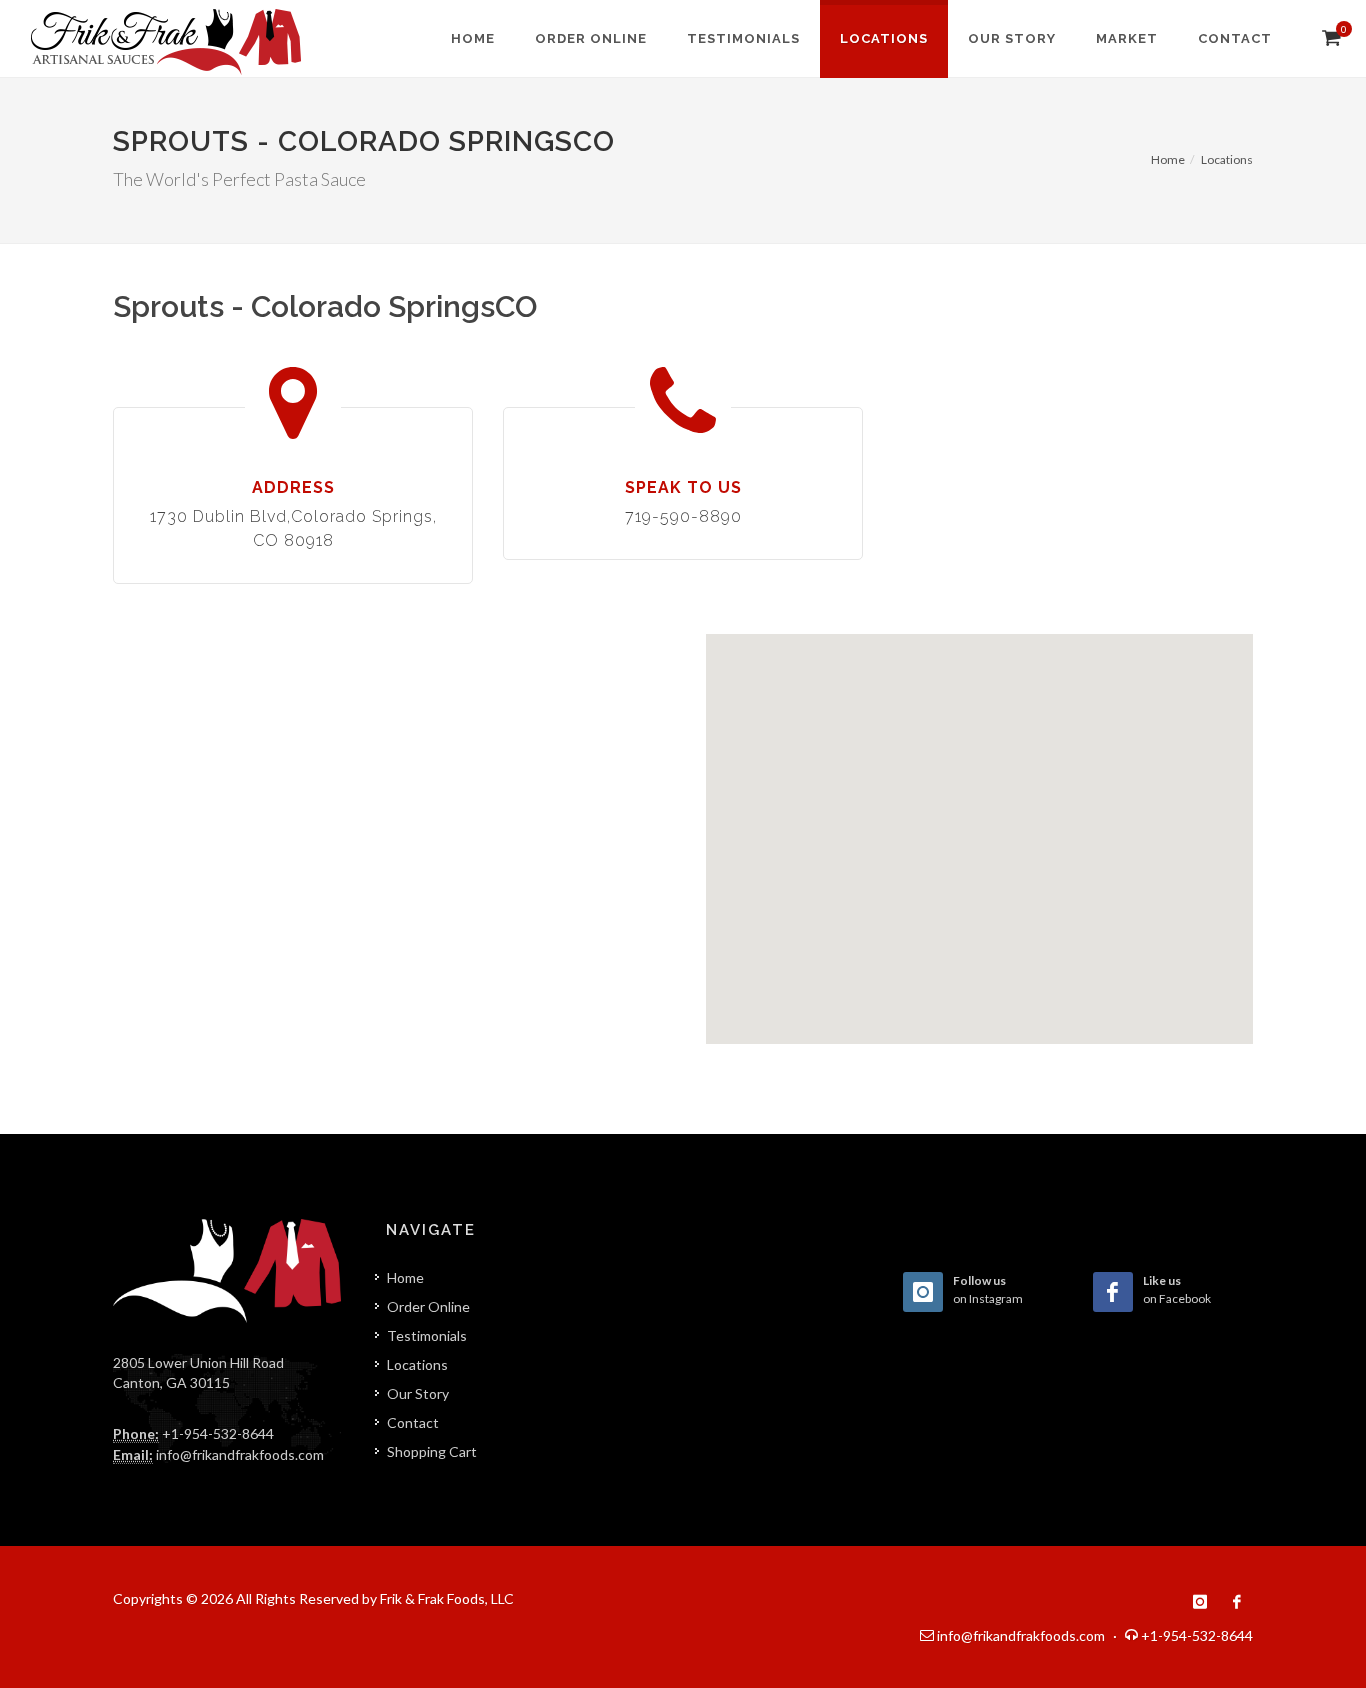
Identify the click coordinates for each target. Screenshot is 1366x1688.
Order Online (428, 1306)
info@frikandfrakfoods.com (240, 1454)
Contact (413, 1422)
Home (1168, 159)
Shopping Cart (432, 1451)
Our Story (418, 1393)
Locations (1227, 159)
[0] (1329, 37)
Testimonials (427, 1335)
